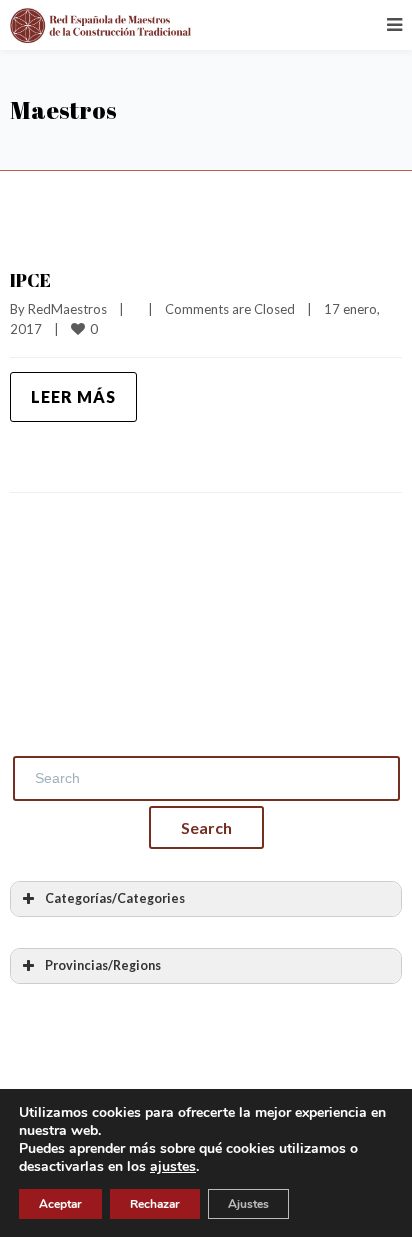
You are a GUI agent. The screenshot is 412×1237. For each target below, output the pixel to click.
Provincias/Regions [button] (103, 965)
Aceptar (60, 1204)
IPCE (30, 280)
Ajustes (248, 1204)
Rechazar (155, 1204)
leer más (73, 396)
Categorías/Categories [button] (115, 898)
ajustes (173, 1167)
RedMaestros (67, 309)
